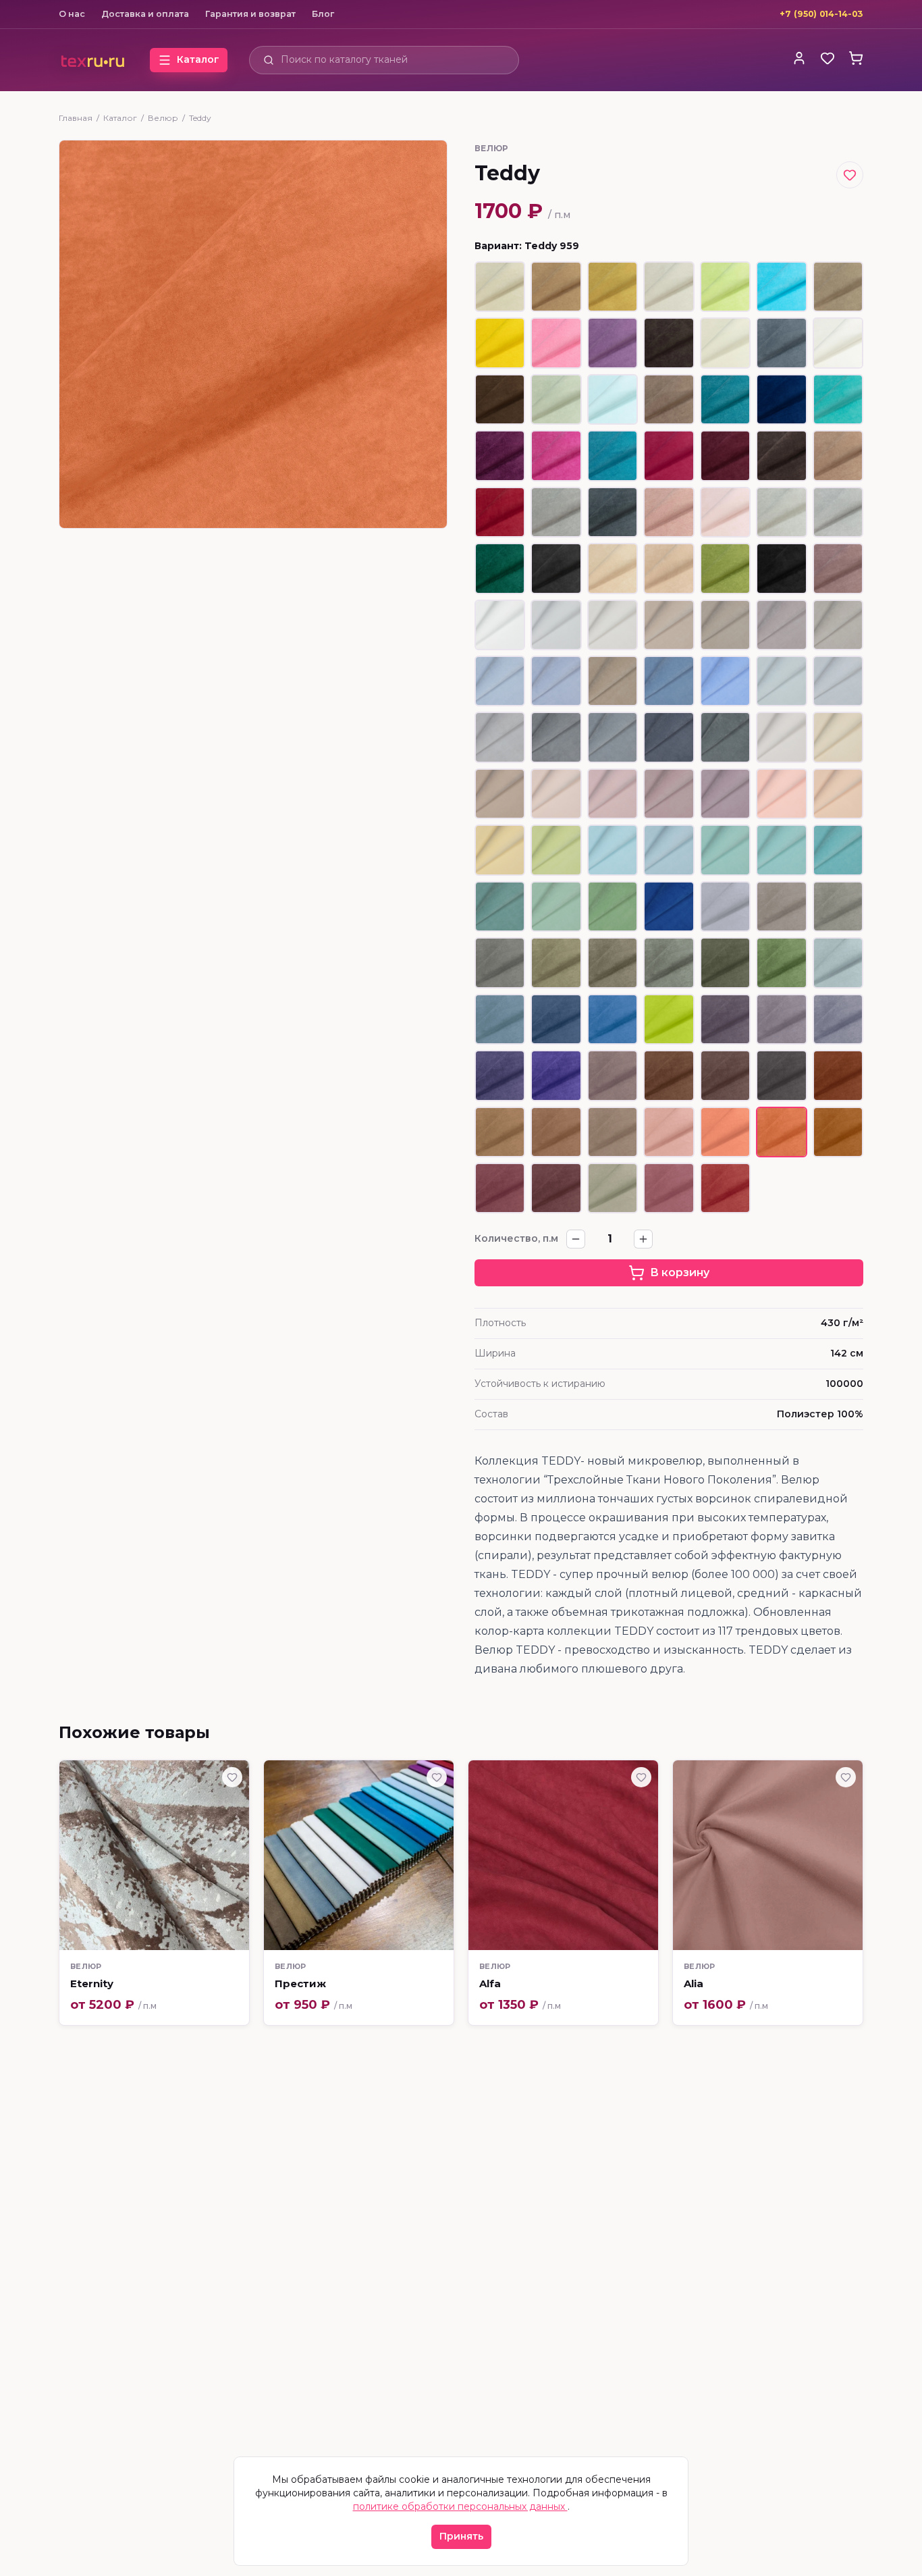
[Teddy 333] (725, 850)
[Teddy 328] (838, 794)
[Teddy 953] (500, 1132)
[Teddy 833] (556, 343)
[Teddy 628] (500, 343)
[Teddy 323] (556, 794)
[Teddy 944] (556, 1075)
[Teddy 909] (556, 963)
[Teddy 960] (838, 1132)
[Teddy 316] (556, 737)
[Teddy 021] (781, 568)
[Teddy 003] (725, 343)
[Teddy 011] (613, 287)
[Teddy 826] (781, 287)
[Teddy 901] (725, 906)
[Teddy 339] (669, 906)
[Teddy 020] (556, 568)
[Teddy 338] (613, 906)
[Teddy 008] (613, 568)
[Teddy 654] (838, 399)
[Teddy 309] (556, 681)
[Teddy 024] (556, 512)
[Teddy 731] (838, 455)
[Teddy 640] (500, 455)
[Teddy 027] (725, 512)
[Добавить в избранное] (850, 175)
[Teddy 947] (669, 1075)
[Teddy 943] (500, 1075)
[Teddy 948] (725, 1075)
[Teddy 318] (669, 737)
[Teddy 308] (500, 681)
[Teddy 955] (613, 1132)
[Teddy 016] (669, 343)
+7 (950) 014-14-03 (821, 14)
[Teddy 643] (669, 455)
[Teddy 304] (725, 625)
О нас (72, 14)
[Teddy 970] (556, 1188)
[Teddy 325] (669, 794)
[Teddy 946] (613, 1075)
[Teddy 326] (725, 794)
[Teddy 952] (838, 1075)
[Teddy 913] (669, 963)
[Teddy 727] (781, 455)
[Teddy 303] (669, 625)
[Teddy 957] (669, 1132)
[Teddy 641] (556, 455)
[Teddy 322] (500, 794)
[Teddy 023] (781, 512)
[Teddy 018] (613, 512)
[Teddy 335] (838, 850)
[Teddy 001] (838, 343)
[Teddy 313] (838, 681)
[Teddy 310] (669, 681)
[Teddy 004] (500, 287)
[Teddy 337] (556, 906)
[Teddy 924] (500, 1019)
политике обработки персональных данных (460, 2506)
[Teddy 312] (781, 681)
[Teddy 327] (781, 794)
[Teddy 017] (781, 343)
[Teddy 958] (725, 1132)
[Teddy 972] (613, 1188)
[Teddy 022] (838, 512)
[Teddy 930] (556, 1019)
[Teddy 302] (613, 625)
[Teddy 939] (781, 1019)
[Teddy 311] (725, 681)
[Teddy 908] (500, 963)
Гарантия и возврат (250, 14)
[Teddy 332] (669, 850)
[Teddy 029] (556, 399)
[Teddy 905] (838, 906)
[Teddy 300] (500, 625)
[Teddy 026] (669, 512)
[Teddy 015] (500, 399)
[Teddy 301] (556, 625)
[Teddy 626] (500, 568)
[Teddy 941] (838, 1019)
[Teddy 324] (613, 794)
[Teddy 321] (838, 737)
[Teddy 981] (669, 1188)
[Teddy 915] (725, 963)
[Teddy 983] (725, 1188)
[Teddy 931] (613, 1019)
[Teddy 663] (725, 399)
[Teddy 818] (725, 287)
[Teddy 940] (725, 1019)
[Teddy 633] (838, 568)
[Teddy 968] (500, 1188)
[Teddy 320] (781, 737)
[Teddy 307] (838, 625)
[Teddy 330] (556, 850)
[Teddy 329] (500, 850)
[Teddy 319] (725, 737)
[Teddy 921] (838, 963)
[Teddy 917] (781, 963)
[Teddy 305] (613, 681)
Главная (76, 118)
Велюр (163, 118)
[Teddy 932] (669, 1019)
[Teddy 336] (500, 906)
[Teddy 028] (613, 399)
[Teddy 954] (556, 1132)
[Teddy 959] (781, 1132)
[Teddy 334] (781, 850)
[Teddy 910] (613, 963)
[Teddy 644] (500, 512)
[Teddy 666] (781, 399)
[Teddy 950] (781, 1075)
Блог (323, 14)
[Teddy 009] (669, 568)
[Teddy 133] (613, 455)
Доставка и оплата (145, 14)
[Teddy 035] (725, 568)
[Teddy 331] (613, 850)
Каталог (120, 118)
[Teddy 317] (613, 737)
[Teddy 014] (669, 399)
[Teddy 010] (556, 287)
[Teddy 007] (838, 287)
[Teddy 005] (669, 287)
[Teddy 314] (500, 737)
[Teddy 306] (781, 625)
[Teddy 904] (781, 906)
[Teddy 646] (725, 455)
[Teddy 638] (613, 343)
